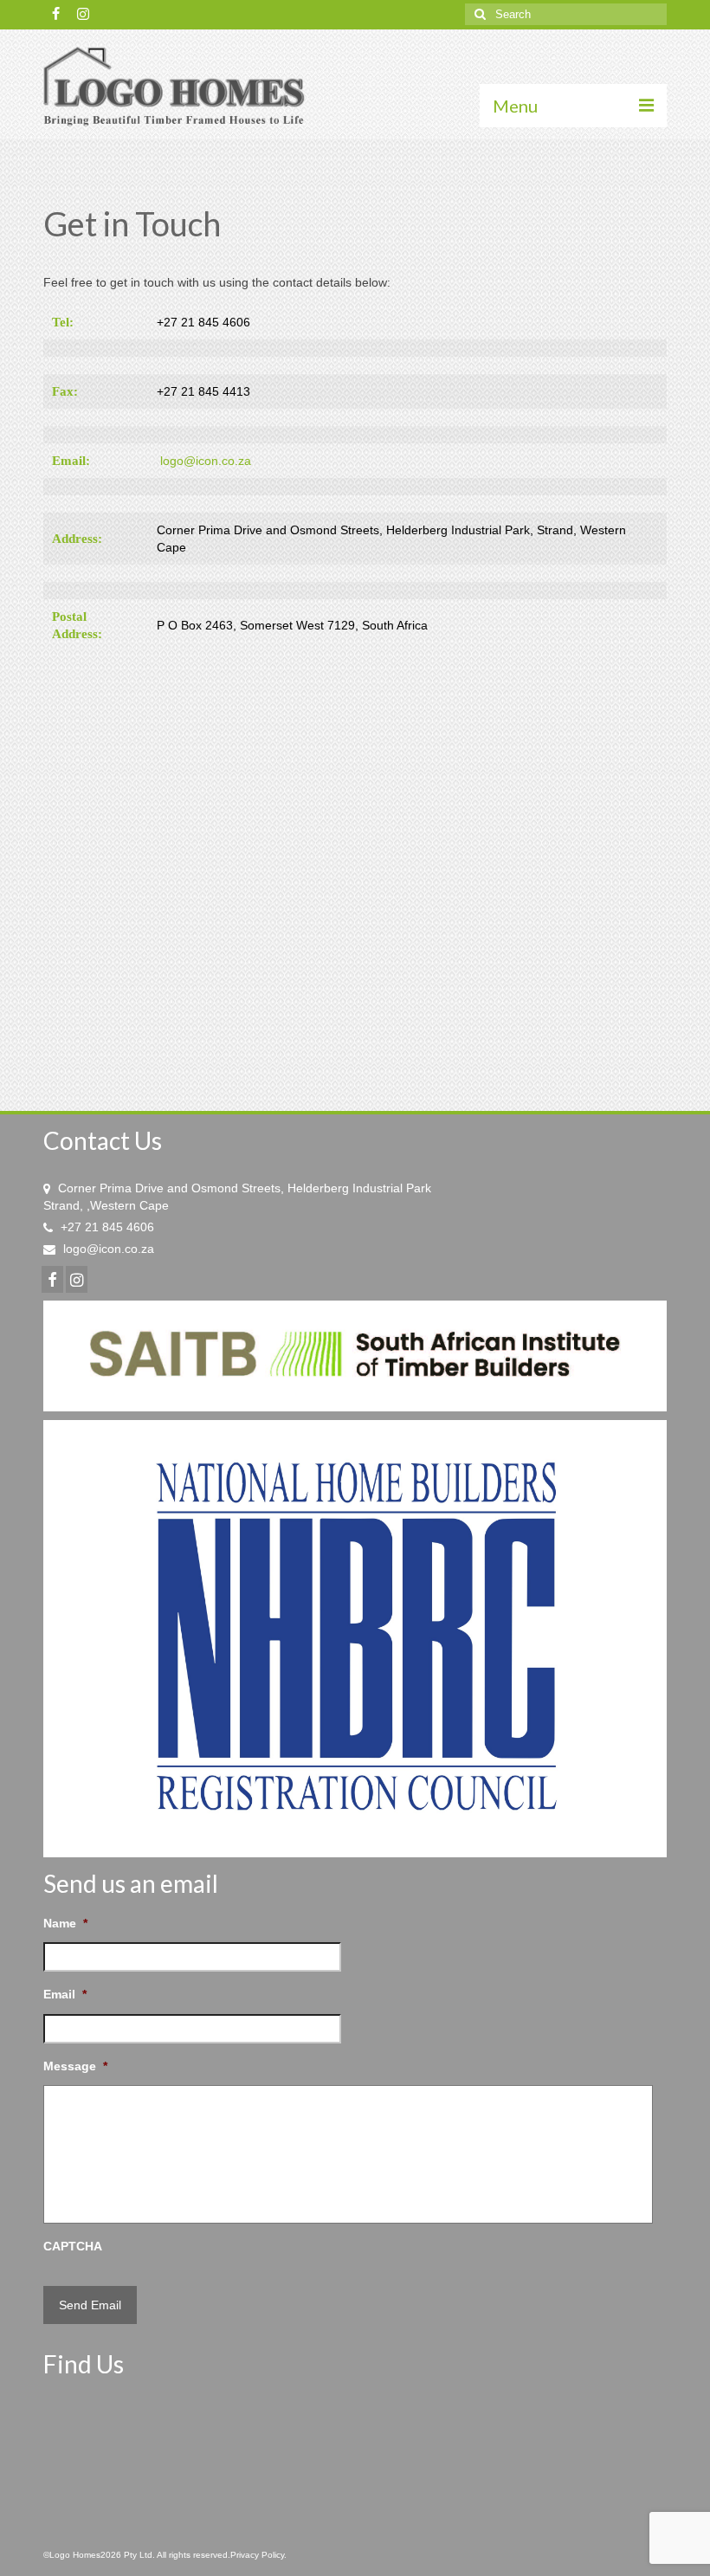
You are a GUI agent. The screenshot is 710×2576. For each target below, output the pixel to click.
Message (75, 2066)
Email (65, 1994)
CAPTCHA (73, 2246)
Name (65, 1923)
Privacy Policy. (258, 2555)
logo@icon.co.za (206, 461)
